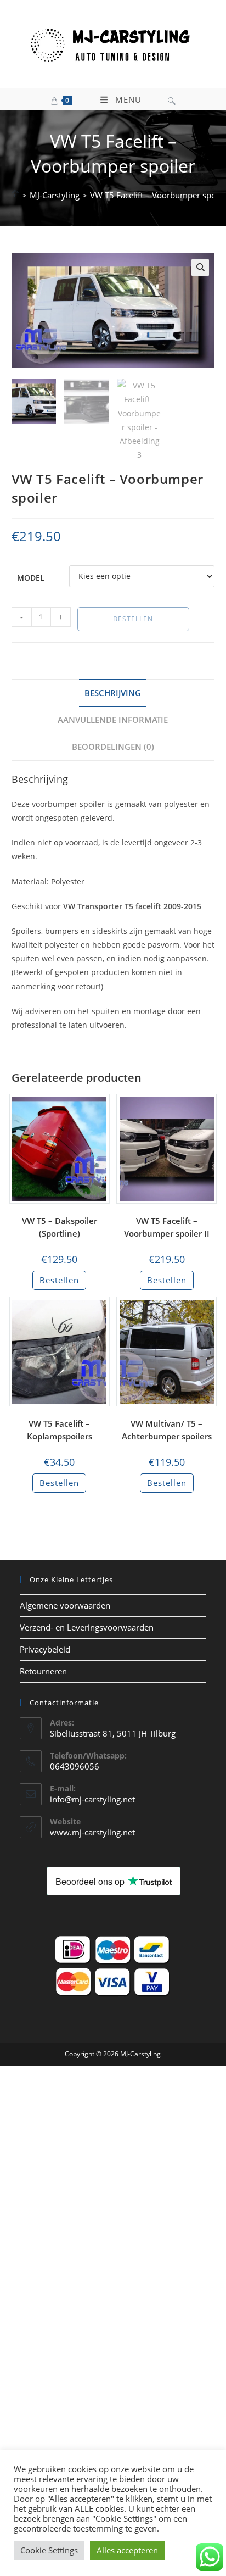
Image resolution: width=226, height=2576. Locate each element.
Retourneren (43, 1671)
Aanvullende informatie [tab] (113, 720)
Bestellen (133, 619)
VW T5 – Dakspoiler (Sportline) (60, 1227)
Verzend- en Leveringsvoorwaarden (87, 1627)
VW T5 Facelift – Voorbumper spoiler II (167, 1227)
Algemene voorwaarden (65, 1605)
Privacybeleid (45, 1649)
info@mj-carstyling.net (92, 1799)
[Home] (15, 195)
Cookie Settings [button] (49, 2550)
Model (31, 578)
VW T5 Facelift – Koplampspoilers (60, 1430)
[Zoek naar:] (172, 99)
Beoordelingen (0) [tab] (113, 747)
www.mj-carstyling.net (92, 1832)
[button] (200, 268)
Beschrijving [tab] (113, 693)
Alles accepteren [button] (127, 2550)
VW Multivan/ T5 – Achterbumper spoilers (167, 1430)
